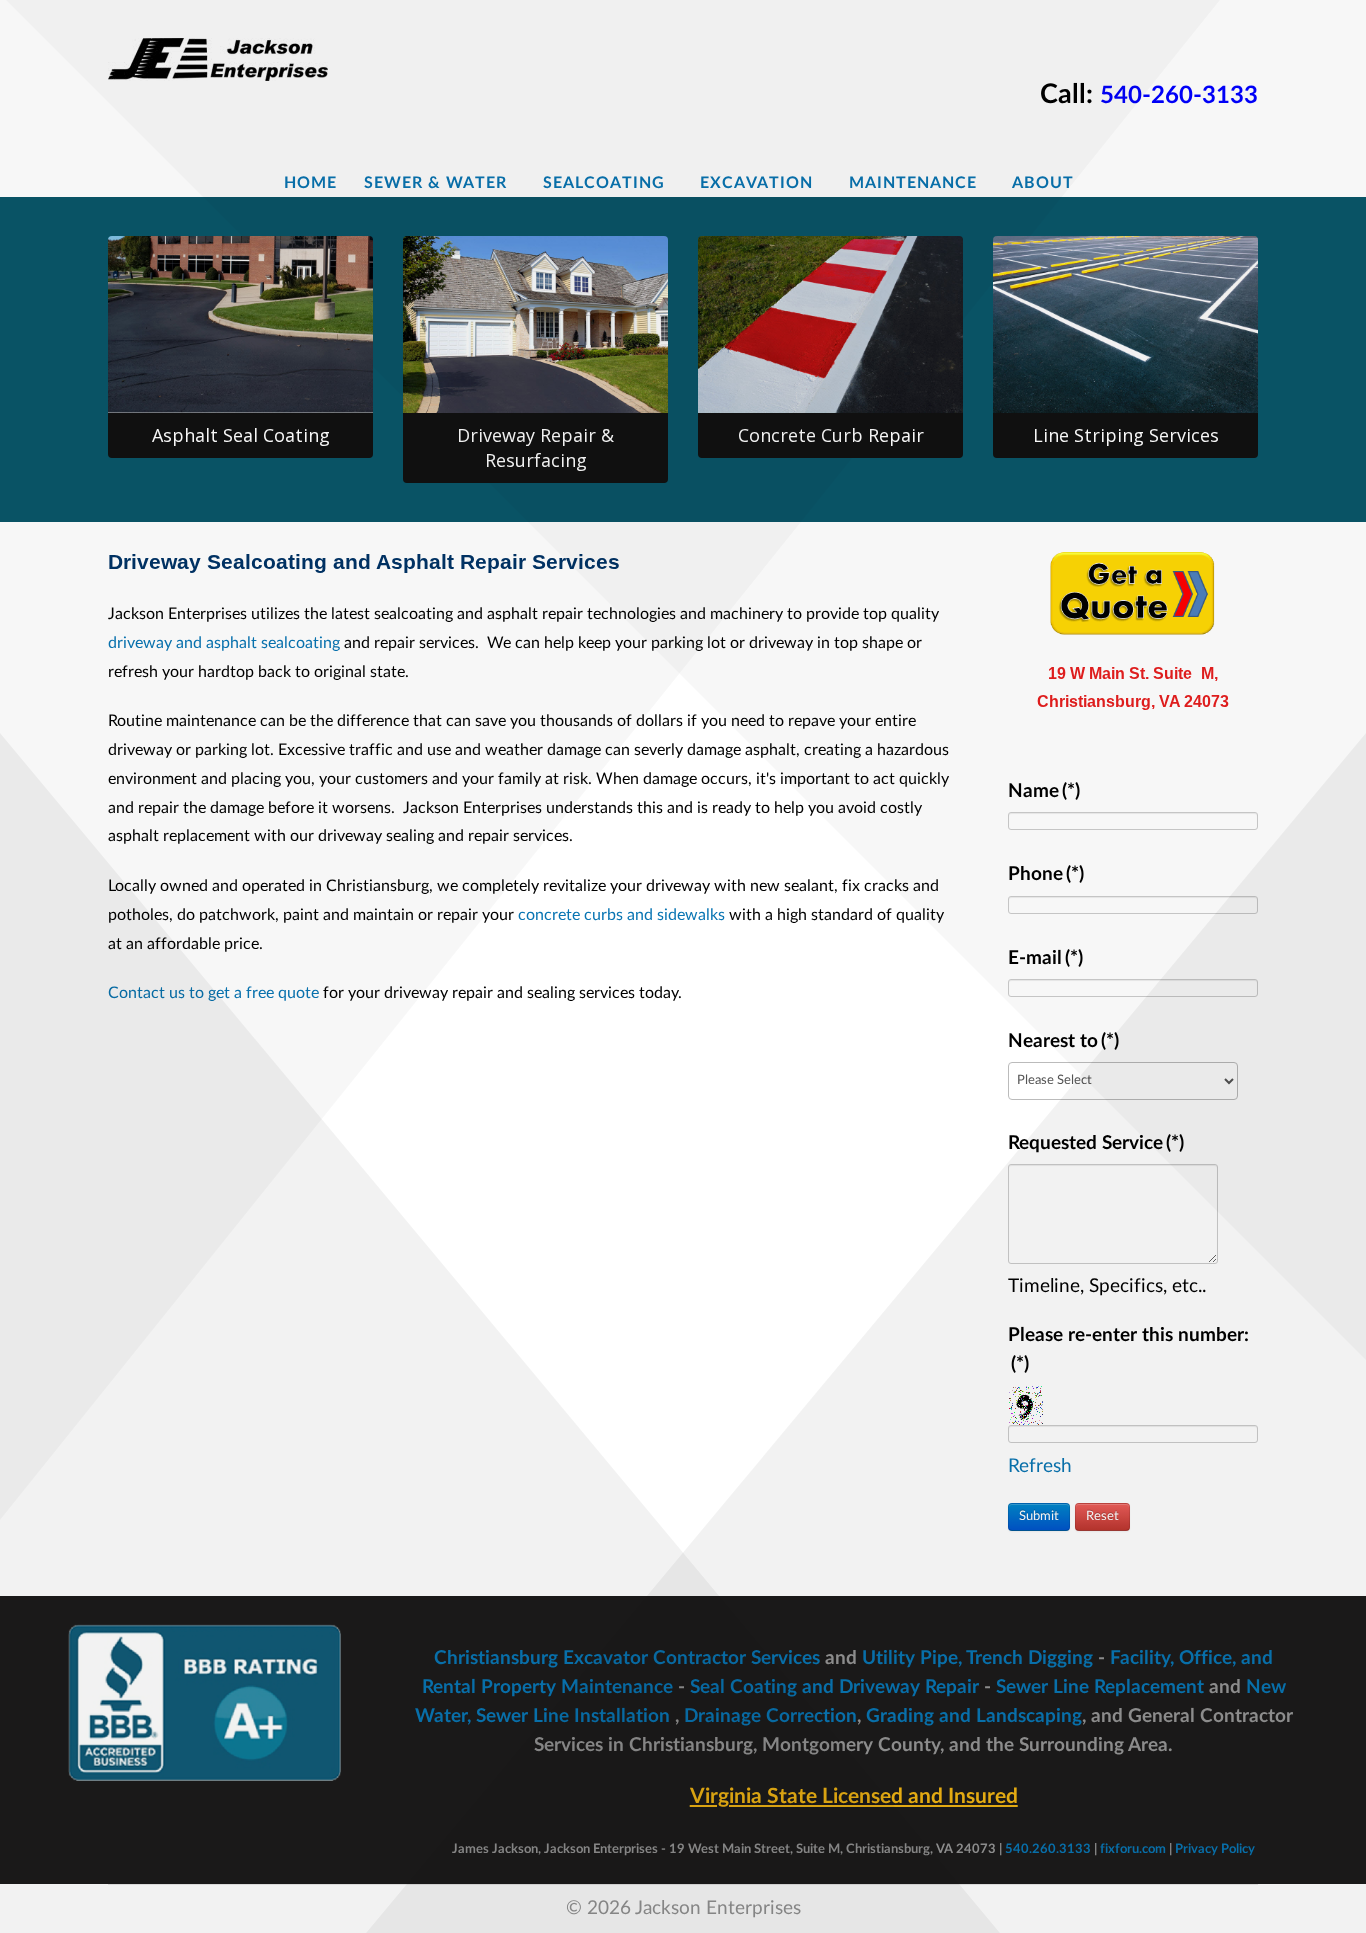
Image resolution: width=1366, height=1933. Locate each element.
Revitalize (249, 311)
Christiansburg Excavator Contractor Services (627, 1658)
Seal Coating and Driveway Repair (834, 1687)
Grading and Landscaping (974, 1716)
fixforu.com (1133, 1849)
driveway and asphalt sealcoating (224, 643)
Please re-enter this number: (1128, 1350)
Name (1044, 791)
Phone (1046, 874)
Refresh (1040, 1466)
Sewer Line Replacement (1100, 1687)
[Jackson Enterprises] (226, 53)
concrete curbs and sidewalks (621, 915)
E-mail (1045, 958)
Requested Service (1096, 1143)
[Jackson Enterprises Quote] (1133, 592)
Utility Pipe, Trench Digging (977, 1658)
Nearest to (1063, 1041)
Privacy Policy (1215, 1849)
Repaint (1134, 374)
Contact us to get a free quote (213, 993)
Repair (544, 332)
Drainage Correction (770, 1716)
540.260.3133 (1048, 1849)
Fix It (839, 353)
